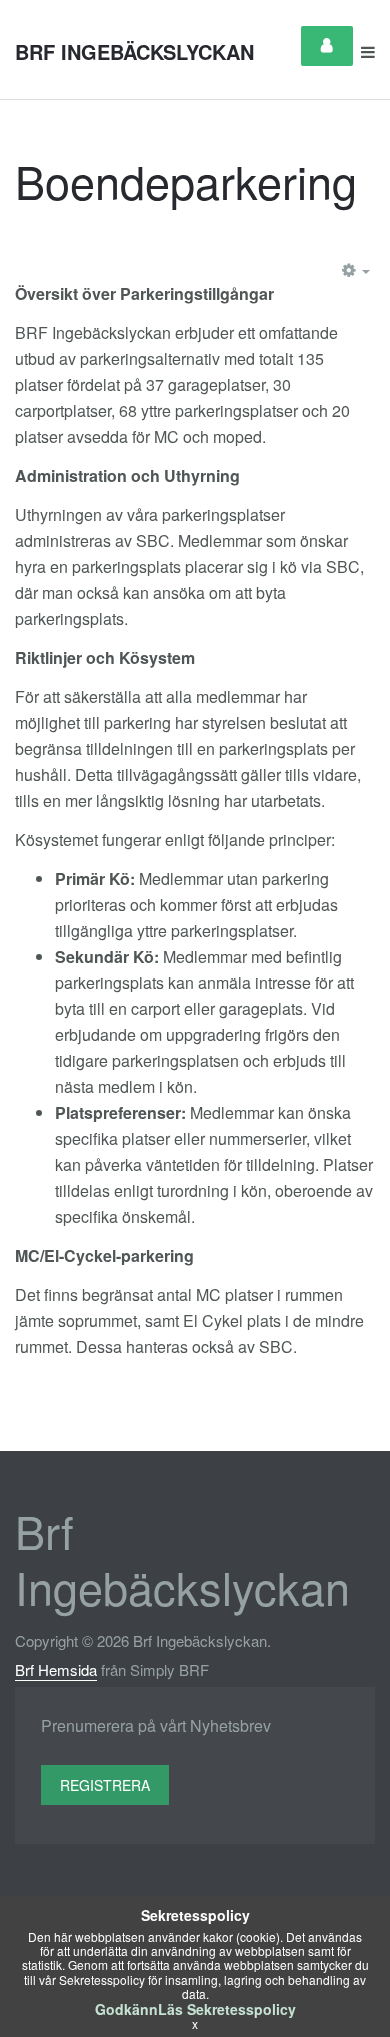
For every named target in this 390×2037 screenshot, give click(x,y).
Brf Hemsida (56, 1669)
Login (327, 46)
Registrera (105, 1785)
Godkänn (126, 2009)
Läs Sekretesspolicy (227, 2009)
